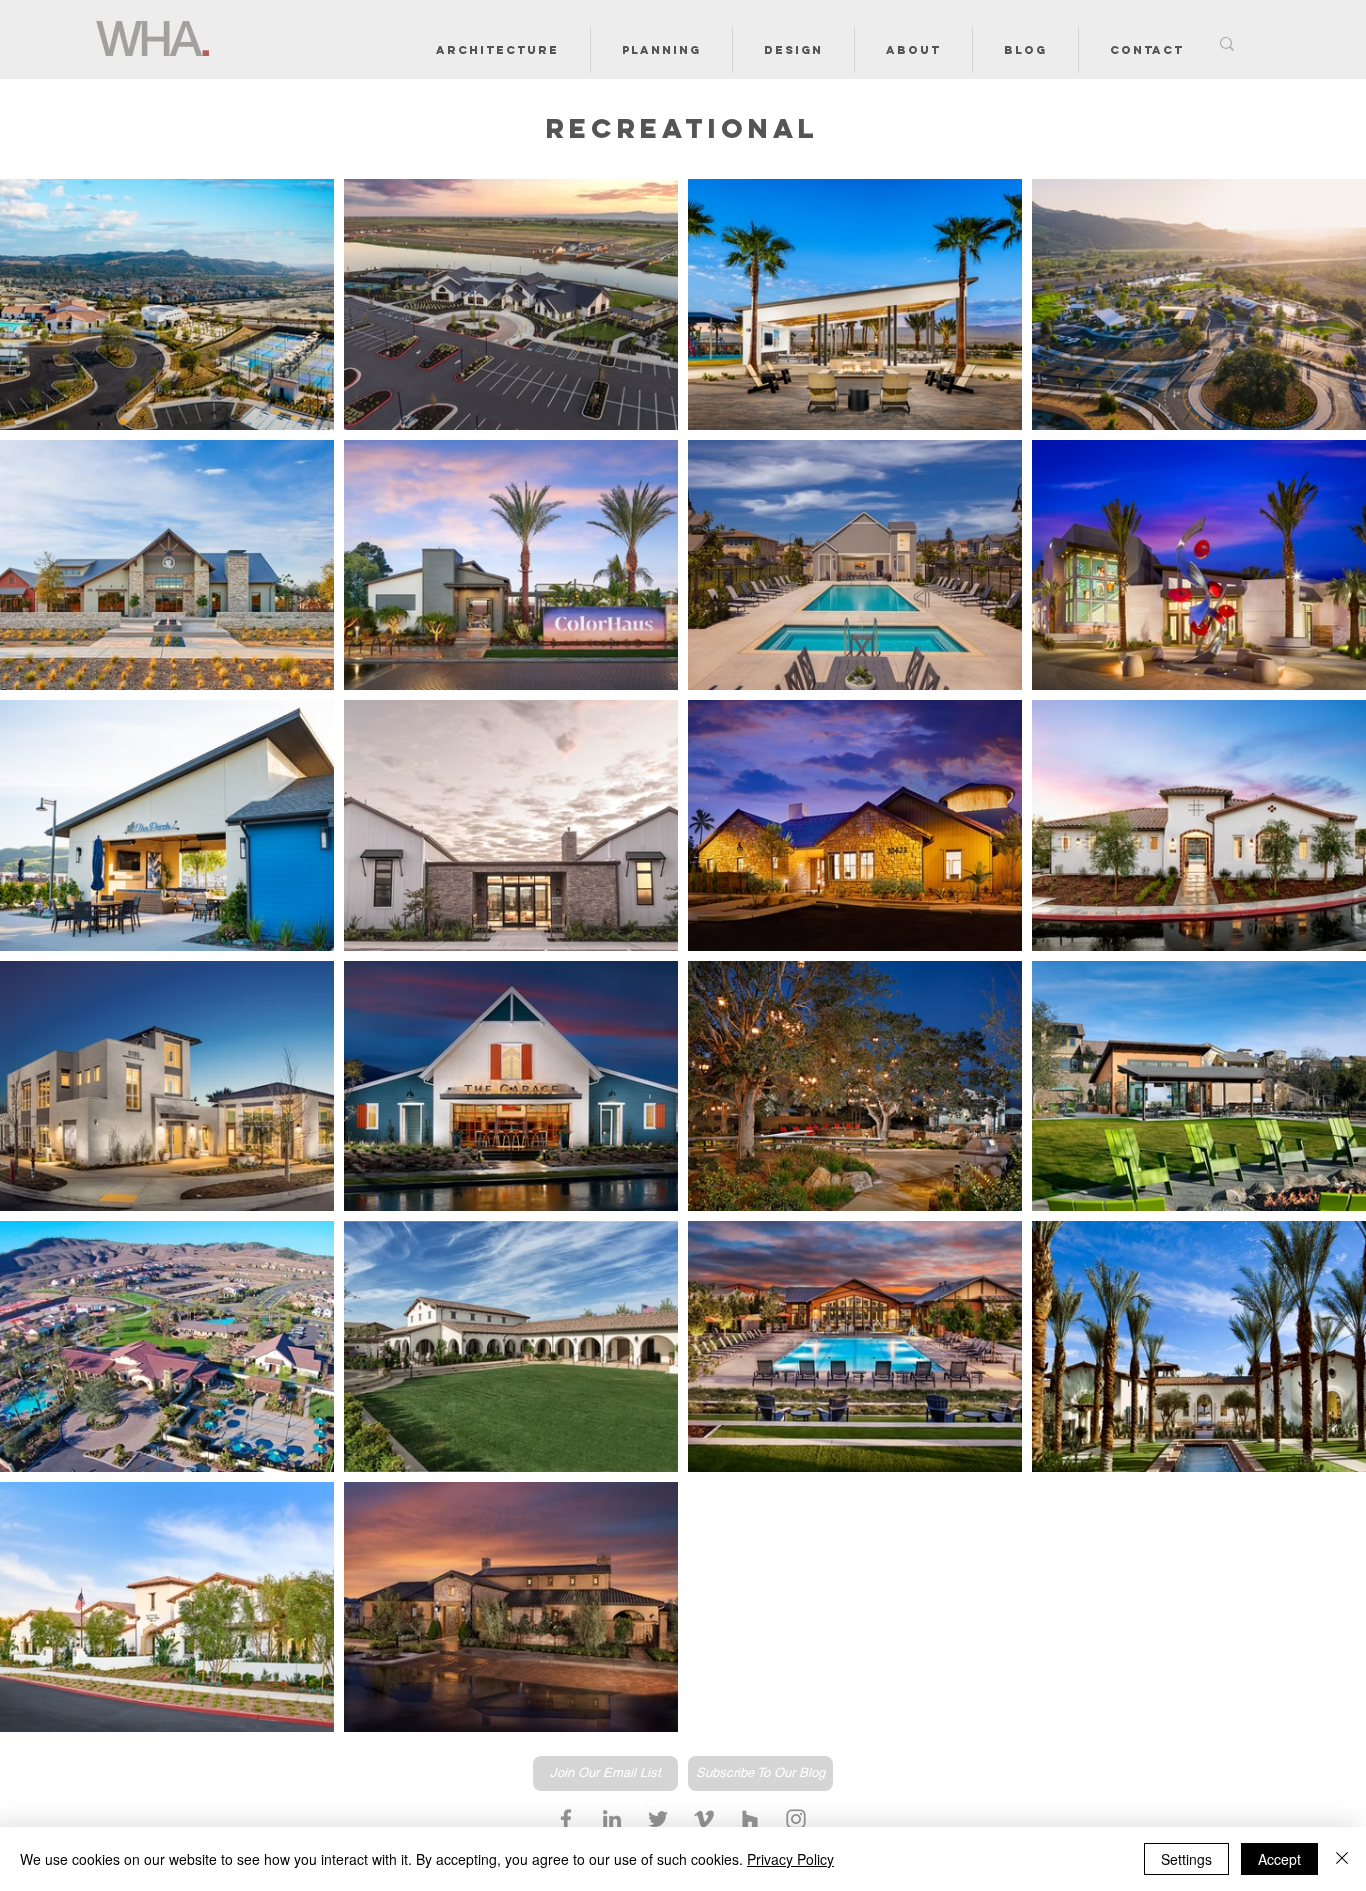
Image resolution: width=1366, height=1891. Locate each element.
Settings (1186, 1859)
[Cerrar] (1342, 1859)
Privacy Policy (790, 1859)
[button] (497, 50)
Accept (1279, 1859)
